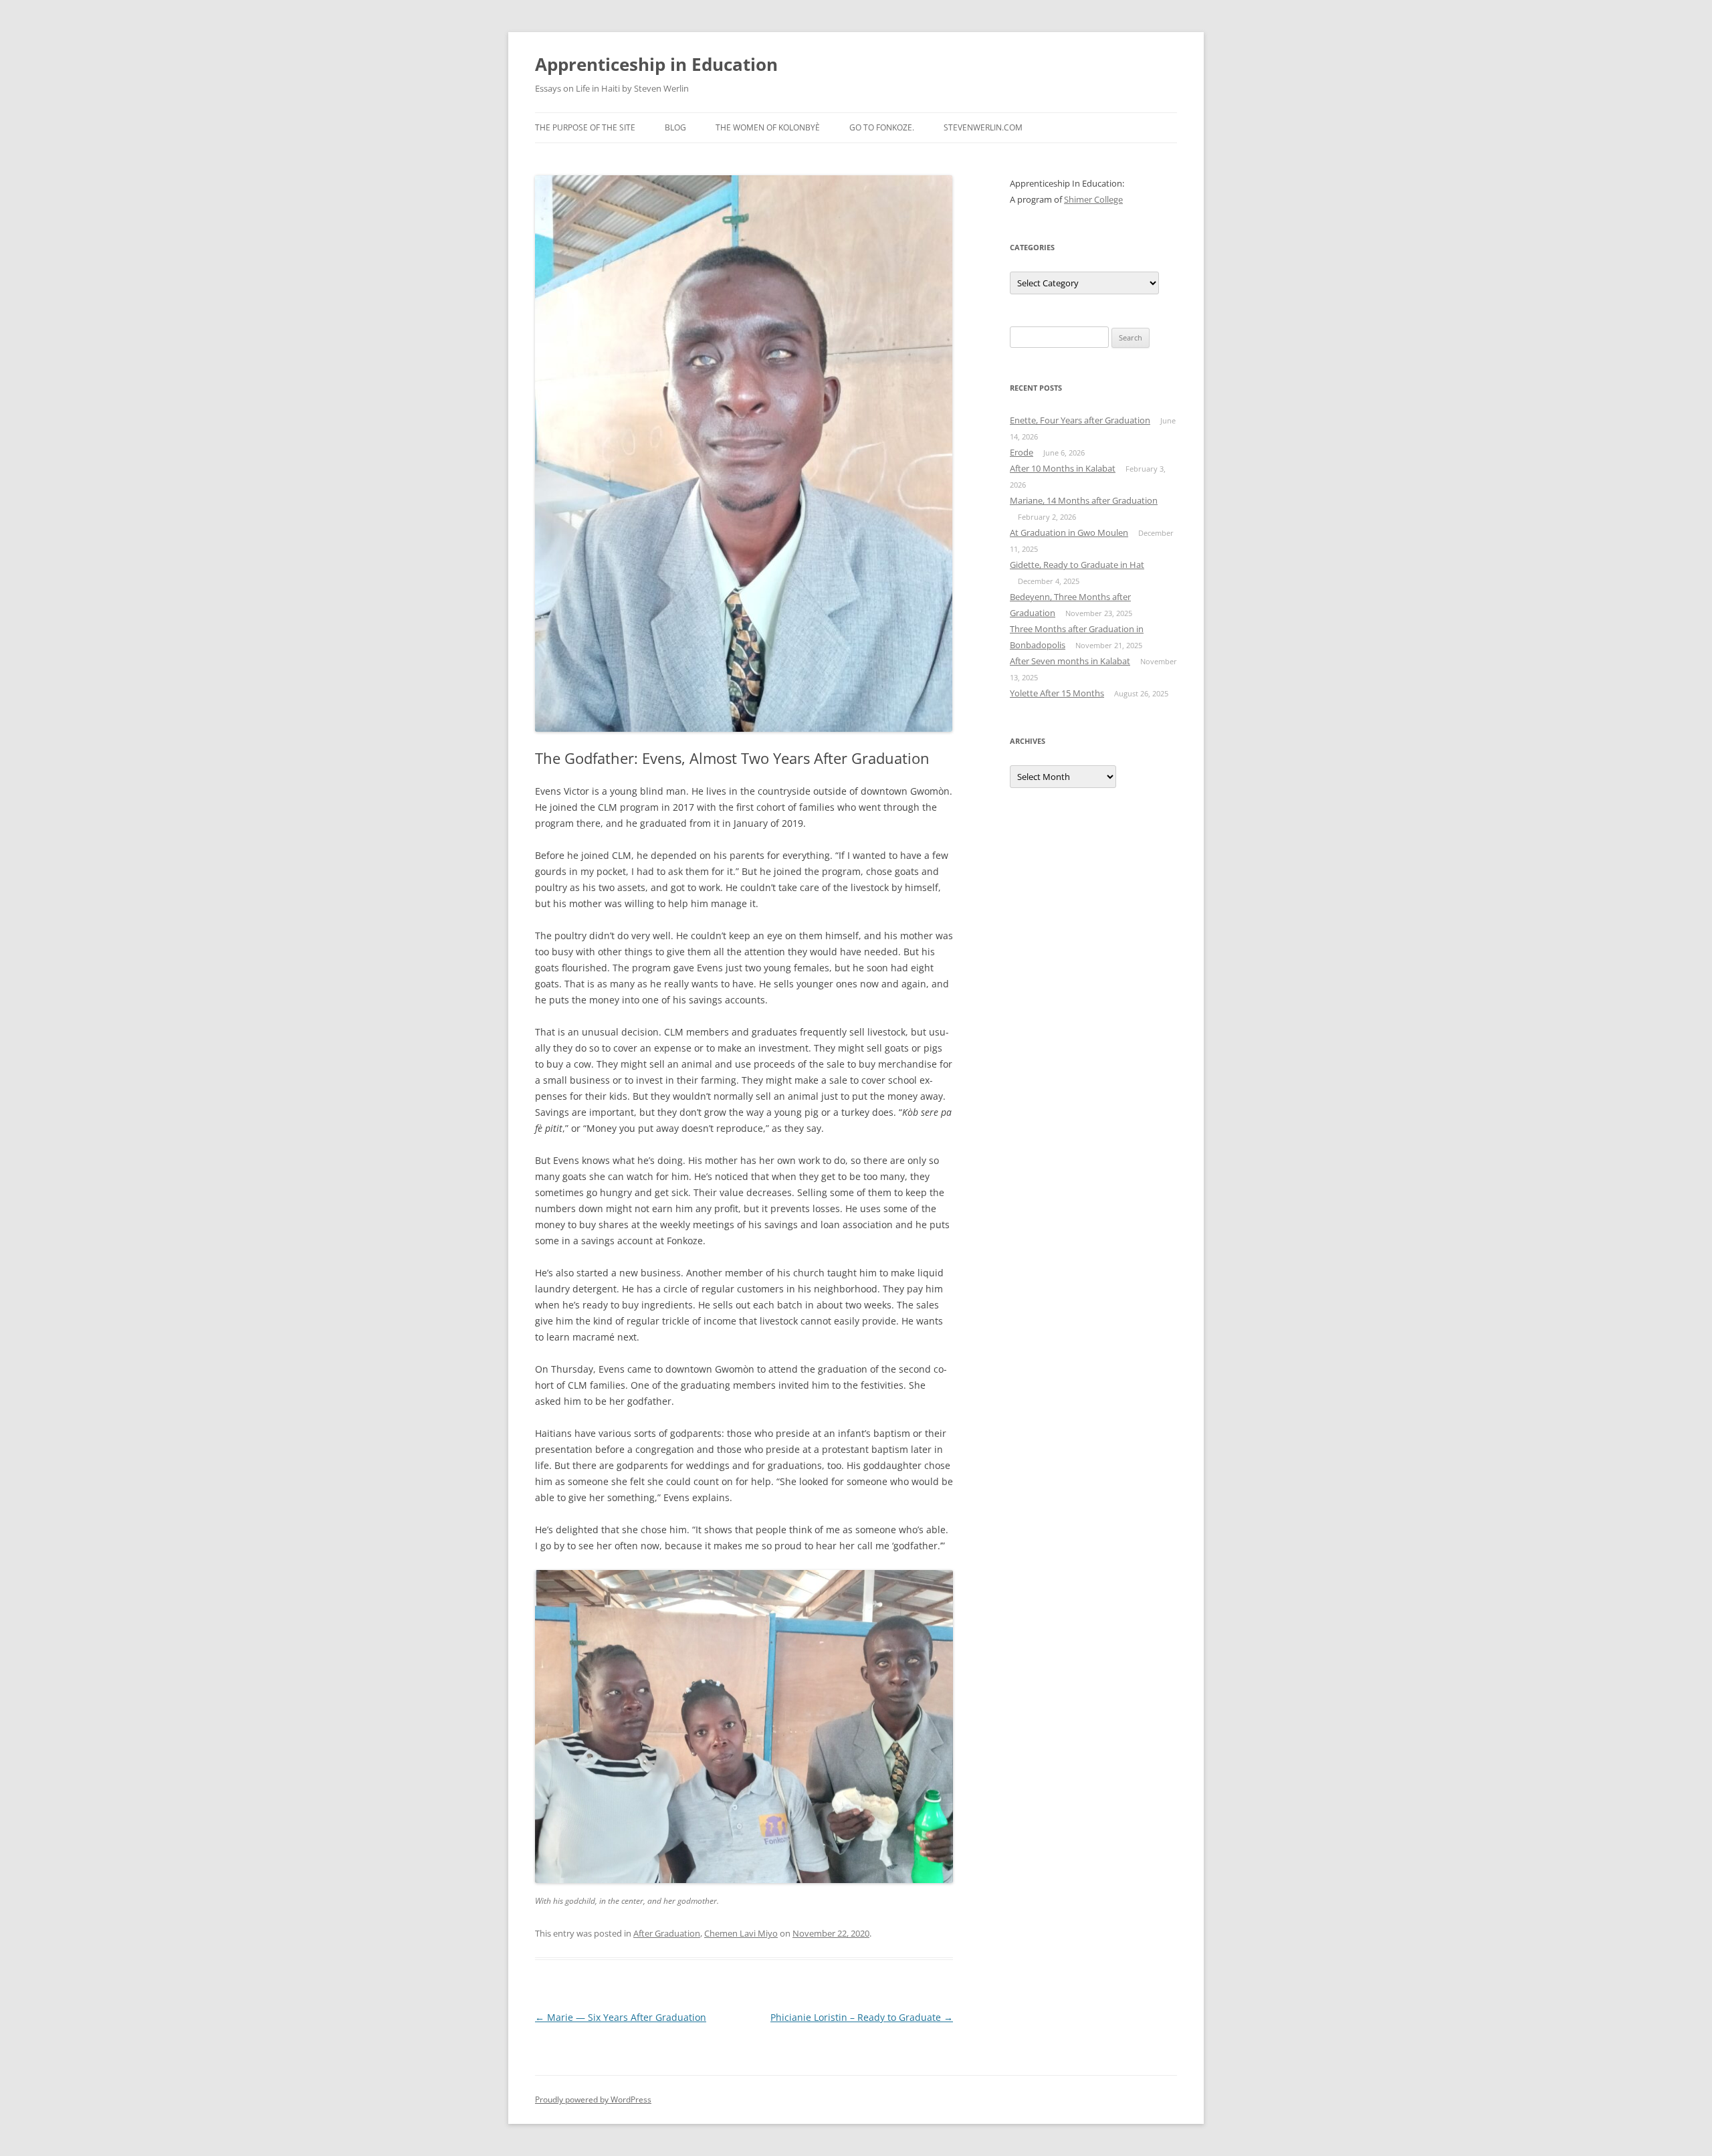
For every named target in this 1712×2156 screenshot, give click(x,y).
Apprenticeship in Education (656, 64)
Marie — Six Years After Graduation (621, 2017)
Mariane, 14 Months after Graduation (1084, 500)
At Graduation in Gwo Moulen (1069, 532)
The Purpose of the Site (585, 127)
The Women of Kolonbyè (768, 127)
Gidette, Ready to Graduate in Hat (1077, 565)
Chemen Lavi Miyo (741, 1933)
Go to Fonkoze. (882, 127)
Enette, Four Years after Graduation (1080, 420)
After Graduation (667, 1933)
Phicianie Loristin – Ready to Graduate (862, 2017)
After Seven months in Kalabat (1070, 661)
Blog (675, 127)
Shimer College (1093, 199)
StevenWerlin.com (983, 127)
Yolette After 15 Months (1057, 693)
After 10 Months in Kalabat (1063, 468)
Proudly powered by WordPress (593, 2099)
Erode (1022, 452)
